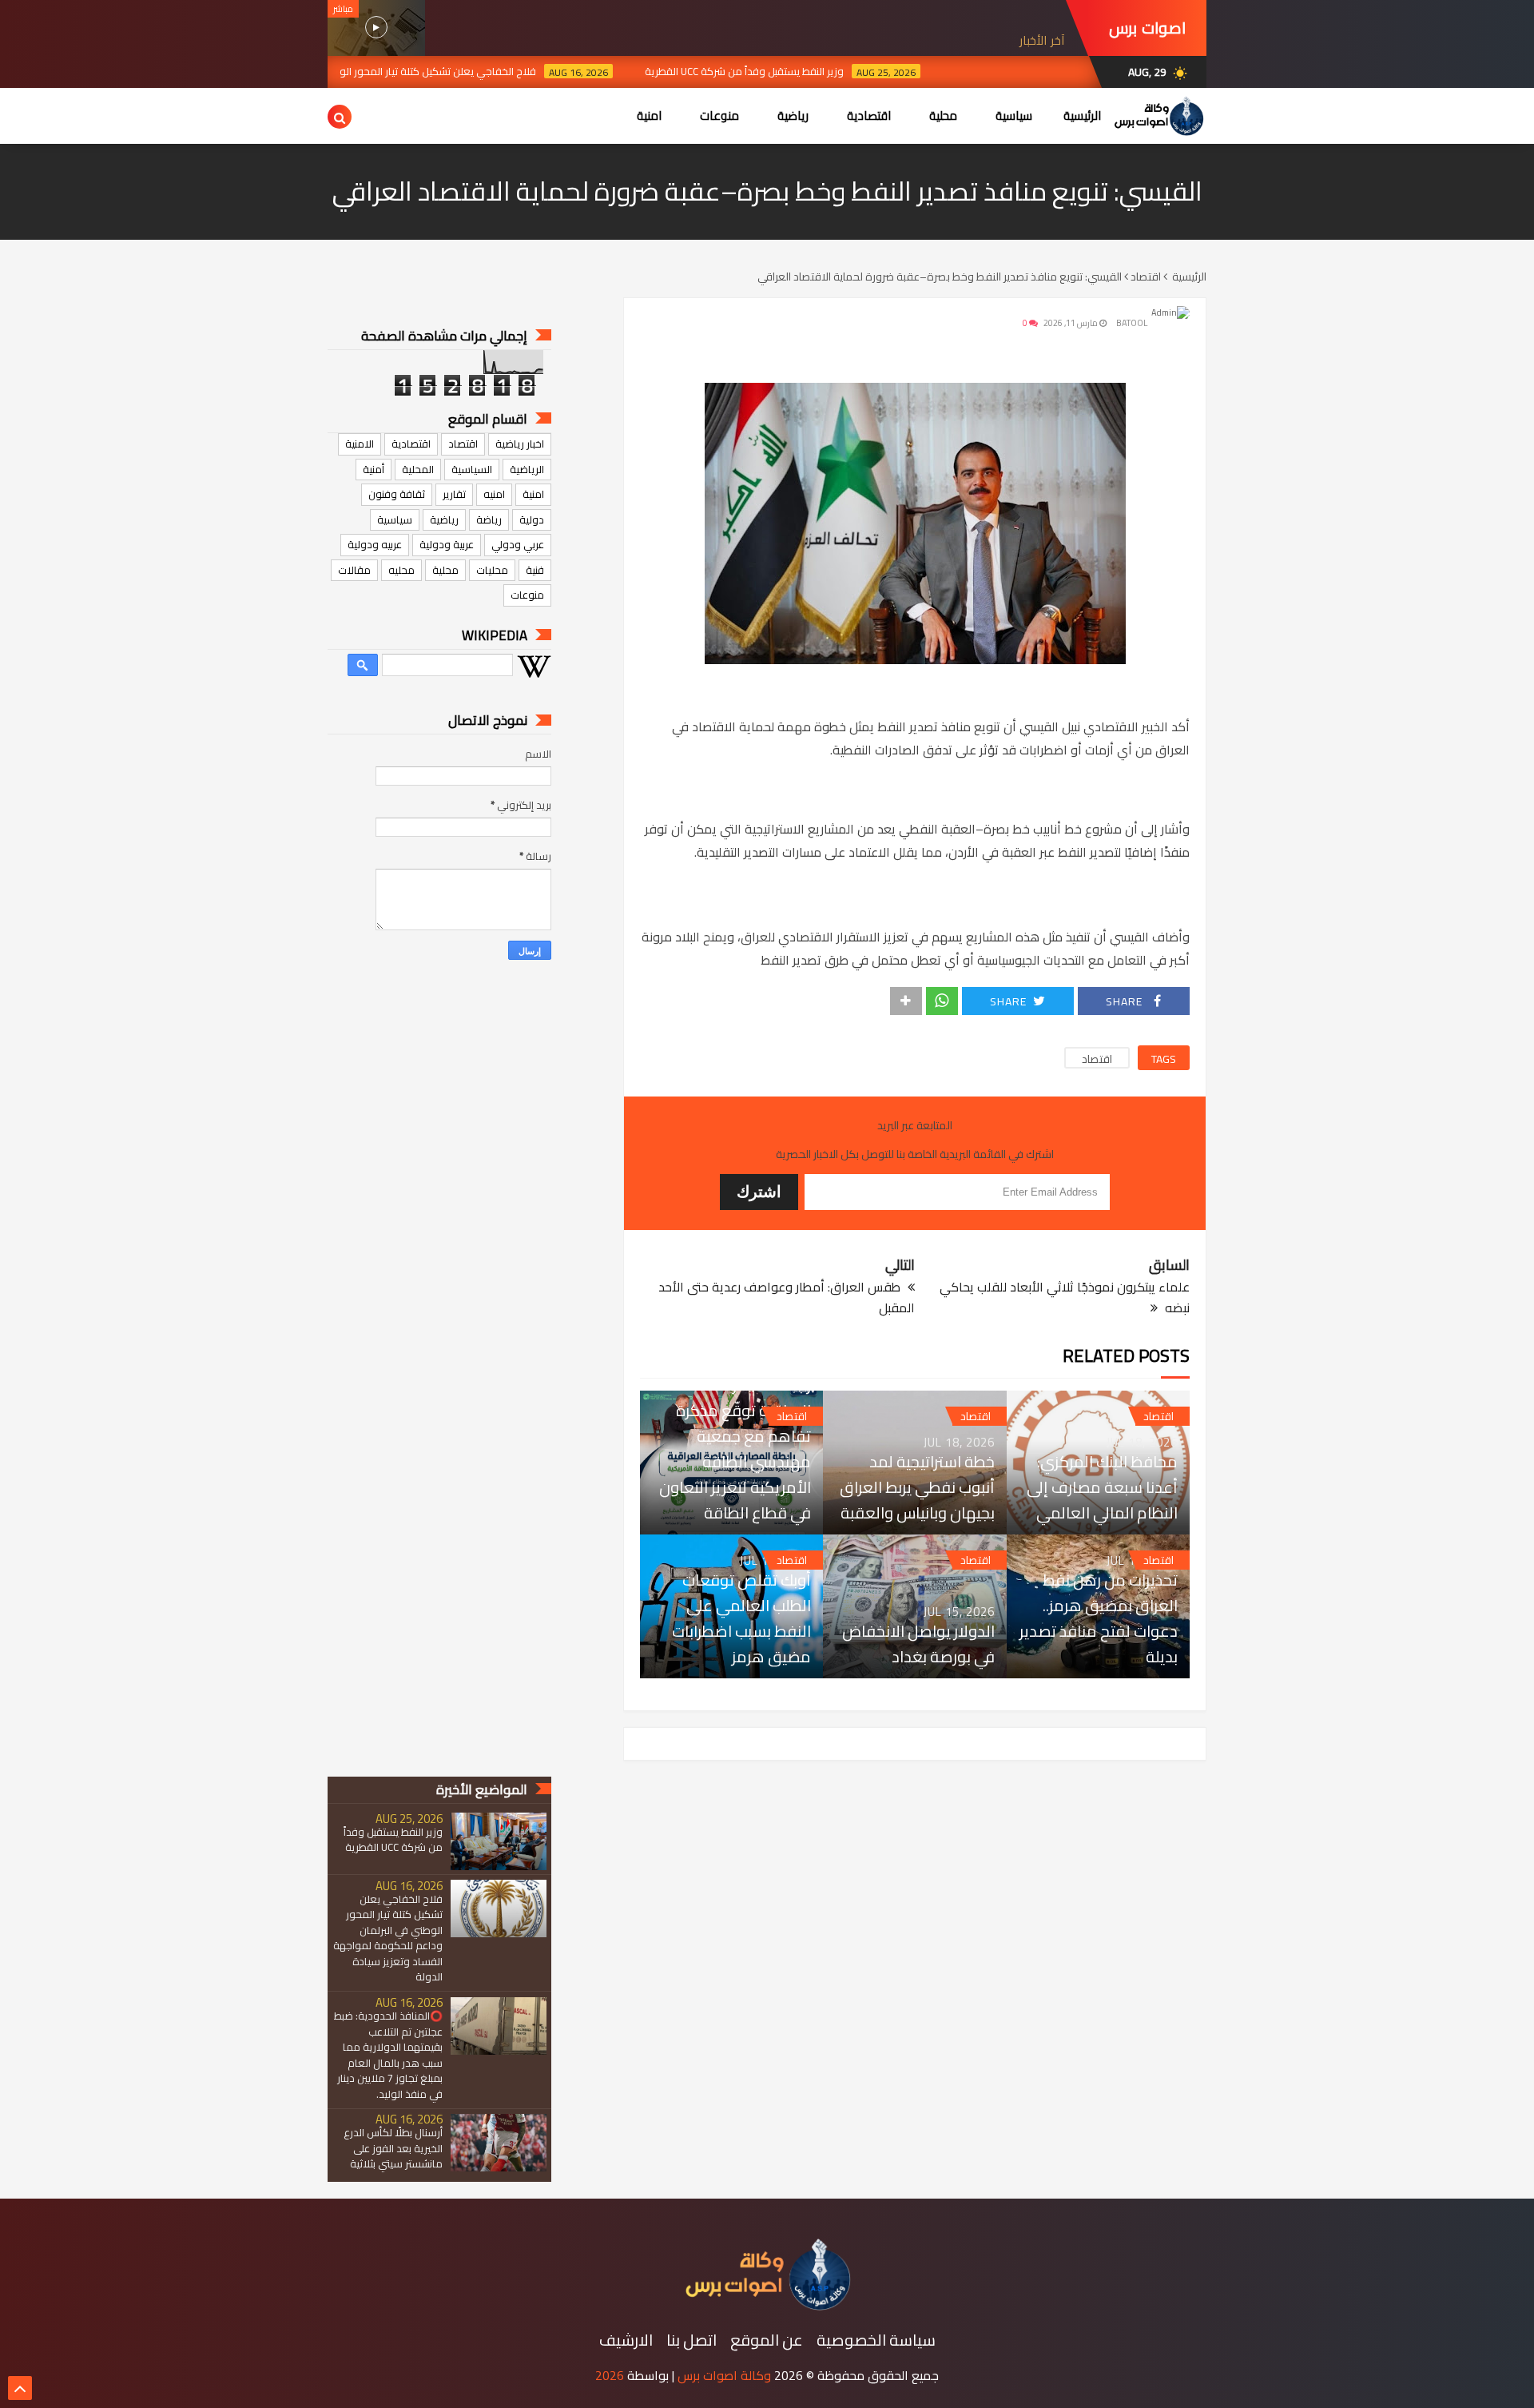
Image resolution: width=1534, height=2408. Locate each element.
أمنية (374, 469)
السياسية (472, 469)
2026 (610, 2375)
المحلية (418, 469)
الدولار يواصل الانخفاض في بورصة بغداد (918, 1644)
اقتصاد (1097, 1059)
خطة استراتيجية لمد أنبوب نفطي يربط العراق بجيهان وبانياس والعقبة (917, 1487)
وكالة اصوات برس (724, 2375)
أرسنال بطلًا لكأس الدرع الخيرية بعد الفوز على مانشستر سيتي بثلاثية (393, 2149)
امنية (533, 494)
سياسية (395, 519)
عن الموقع (767, 2340)
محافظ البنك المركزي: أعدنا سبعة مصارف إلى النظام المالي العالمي (1102, 1487)
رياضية (444, 519)
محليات (492, 570)
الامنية (360, 444)
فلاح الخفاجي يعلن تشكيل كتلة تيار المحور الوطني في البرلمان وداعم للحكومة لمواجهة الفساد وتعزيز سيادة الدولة (347, 71)
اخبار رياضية (520, 444)
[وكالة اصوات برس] (767, 2307)
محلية (445, 570)
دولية (532, 519)
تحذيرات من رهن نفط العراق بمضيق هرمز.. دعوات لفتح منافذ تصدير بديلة (1099, 1618)
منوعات (527, 595)
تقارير (454, 494)
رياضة (489, 519)
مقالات (354, 570)
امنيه (494, 494)
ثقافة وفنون (397, 494)
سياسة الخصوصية (876, 2340)
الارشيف (626, 2340)
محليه (401, 570)
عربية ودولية (447, 544)
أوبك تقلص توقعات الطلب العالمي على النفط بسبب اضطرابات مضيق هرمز (741, 1618)
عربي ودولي (518, 544)
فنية (535, 570)
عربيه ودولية (375, 544)
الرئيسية (1082, 115)
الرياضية (527, 469)
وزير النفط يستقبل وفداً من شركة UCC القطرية (806, 71)
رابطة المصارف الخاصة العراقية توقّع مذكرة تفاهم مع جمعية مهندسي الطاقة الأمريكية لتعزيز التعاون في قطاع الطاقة (735, 1449)
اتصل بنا (691, 2340)
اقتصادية (411, 444)
